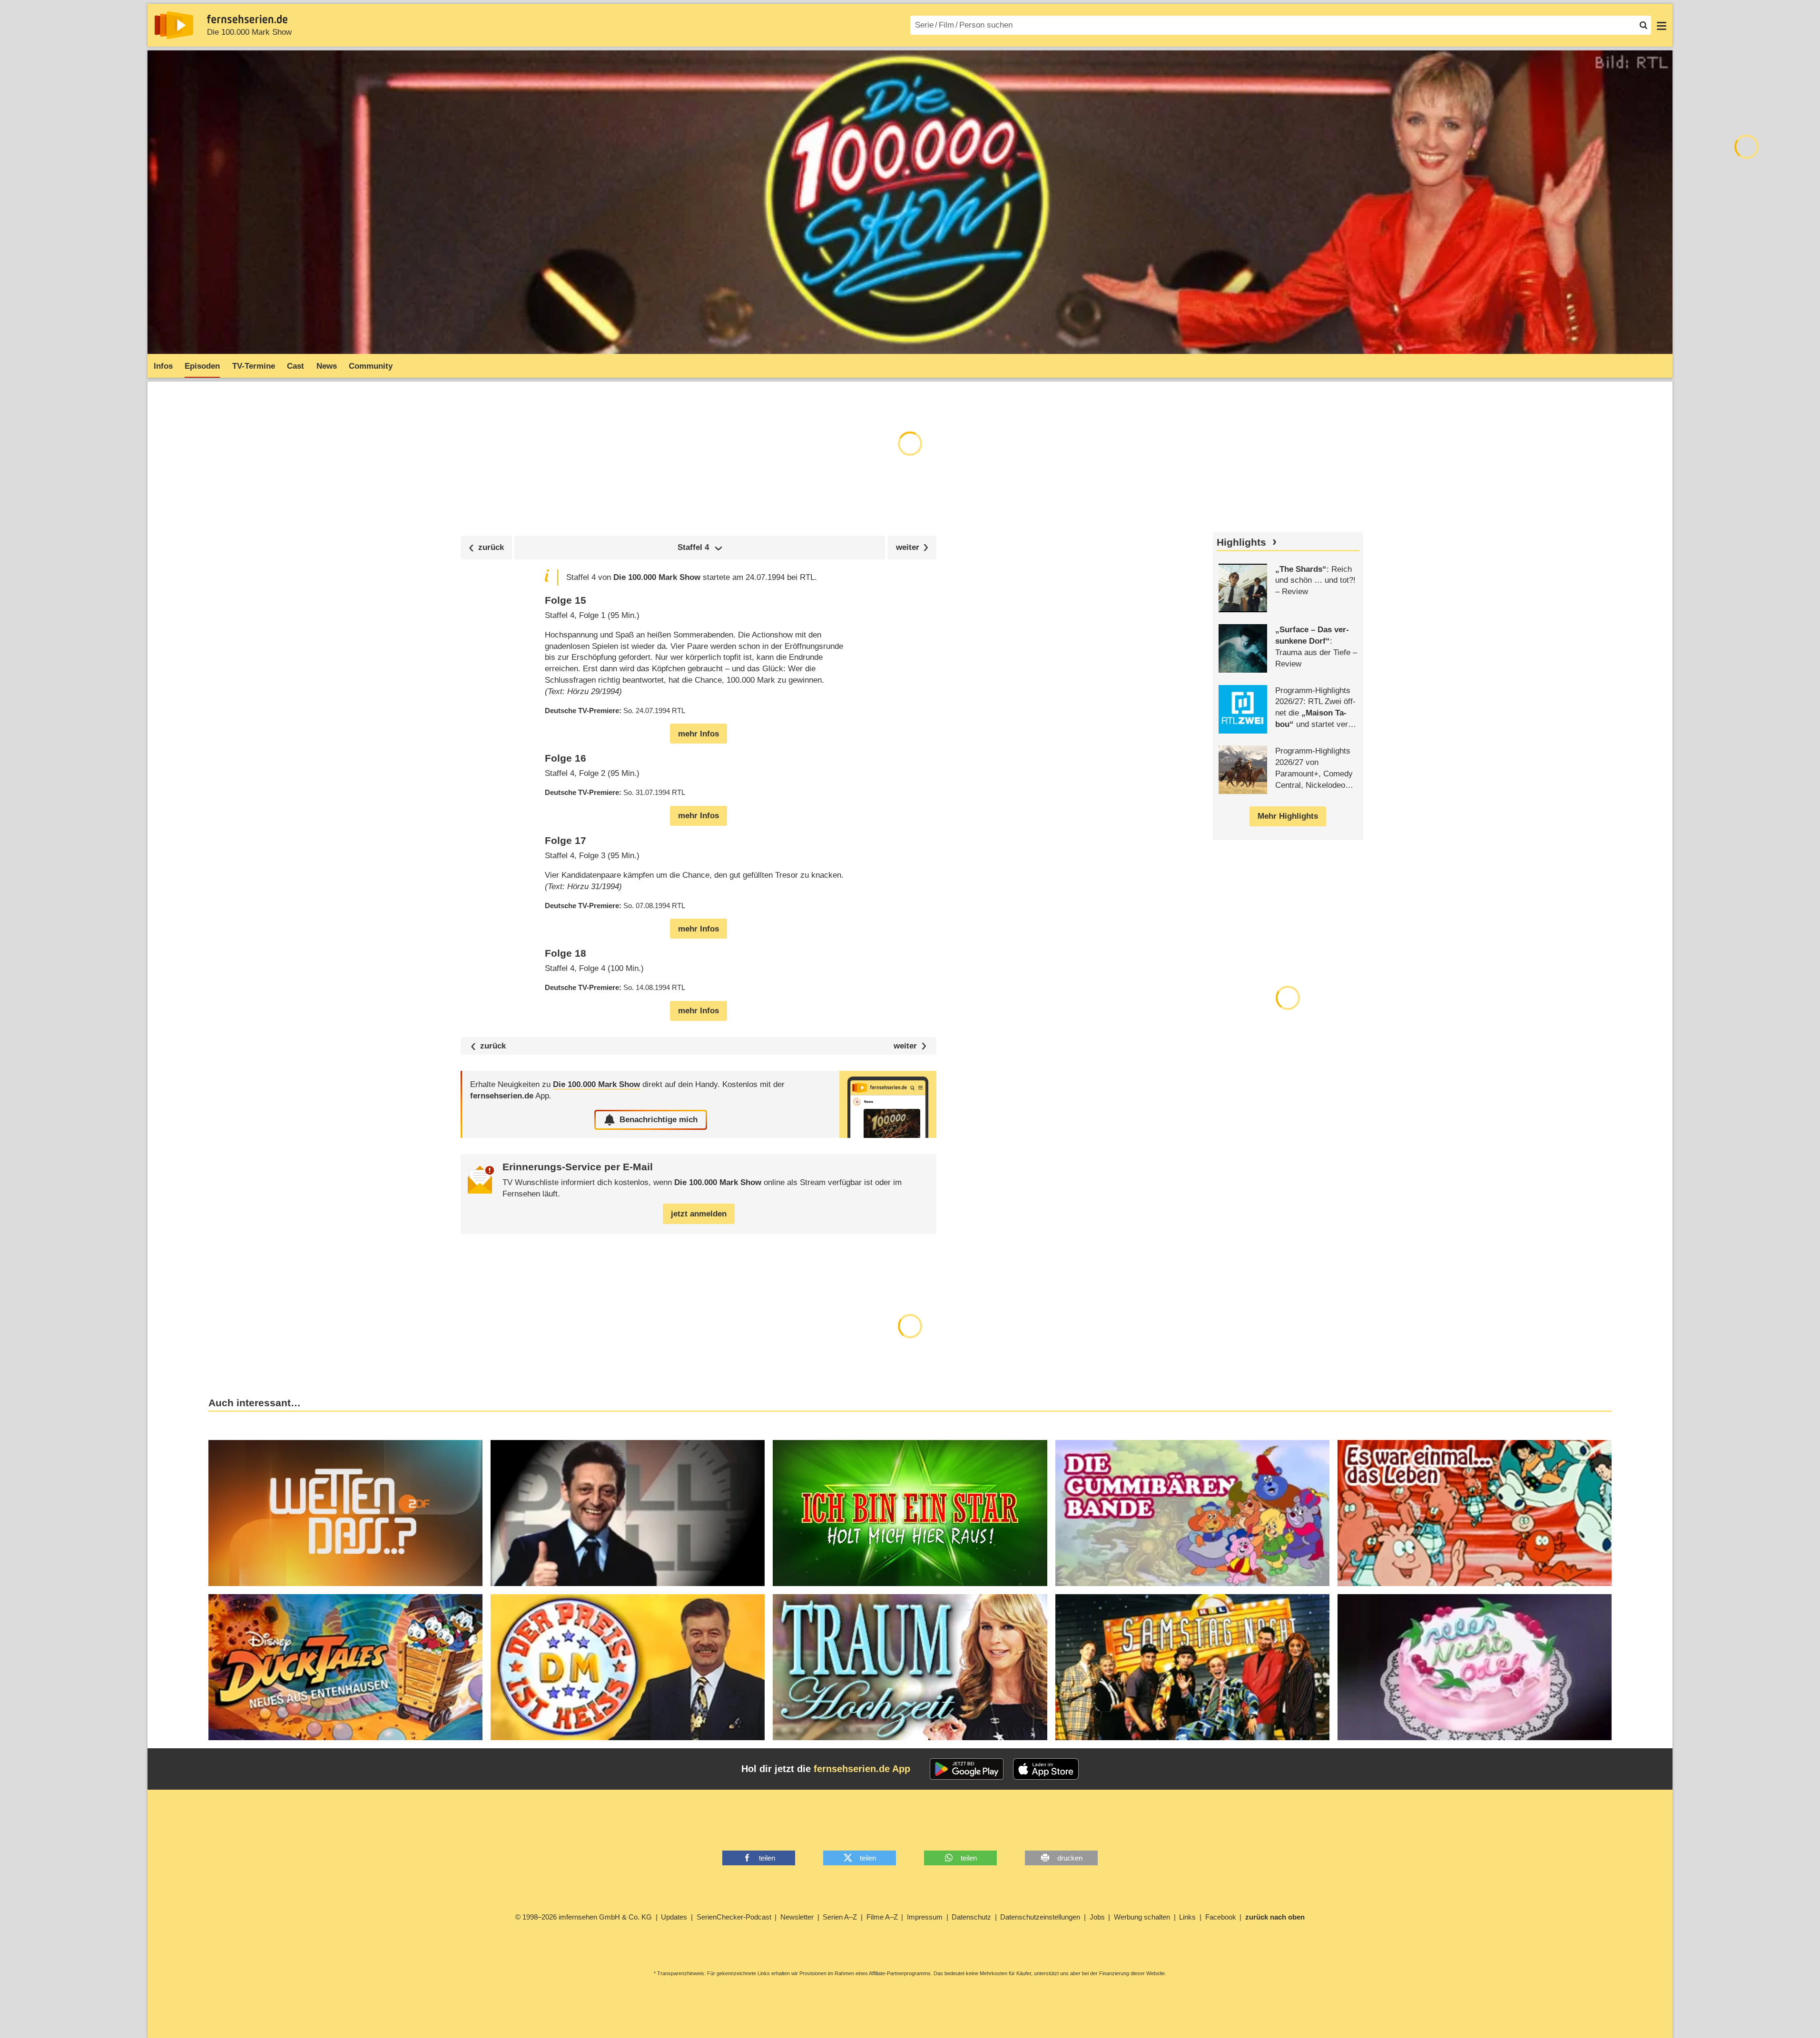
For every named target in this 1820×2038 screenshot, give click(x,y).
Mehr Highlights (1288, 816)
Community (371, 366)
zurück (493, 1046)
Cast (295, 366)
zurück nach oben (1275, 1917)
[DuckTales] (345, 1667)
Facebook (1221, 1917)
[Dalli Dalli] (628, 1513)
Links (1187, 1917)
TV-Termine (254, 366)
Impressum (925, 1917)
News (327, 366)
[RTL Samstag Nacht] (1192, 1667)
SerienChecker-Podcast (734, 1917)
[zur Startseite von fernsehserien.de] (174, 25)
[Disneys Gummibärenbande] (1192, 1513)
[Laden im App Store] (1046, 1769)
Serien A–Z (840, 1917)
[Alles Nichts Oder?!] (1475, 1667)
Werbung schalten (1142, 1917)
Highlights (1241, 542)
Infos (163, 366)
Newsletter (797, 1917)
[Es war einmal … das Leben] (1475, 1513)
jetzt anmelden (699, 1214)
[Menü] (1662, 25)
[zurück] (486, 547)
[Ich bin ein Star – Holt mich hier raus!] (910, 1513)
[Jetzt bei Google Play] (967, 1769)
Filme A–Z (882, 1917)
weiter (905, 1046)
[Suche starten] (1643, 25)
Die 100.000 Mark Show (249, 32)
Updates (674, 1917)
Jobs (1097, 1917)
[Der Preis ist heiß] (628, 1667)
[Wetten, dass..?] (345, 1513)
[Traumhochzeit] (910, 1667)
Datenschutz (971, 1917)
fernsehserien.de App (862, 1769)
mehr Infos (698, 734)
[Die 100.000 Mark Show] (888, 1104)
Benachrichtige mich (659, 1120)
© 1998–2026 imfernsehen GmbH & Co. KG (584, 1917)
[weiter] (912, 547)
